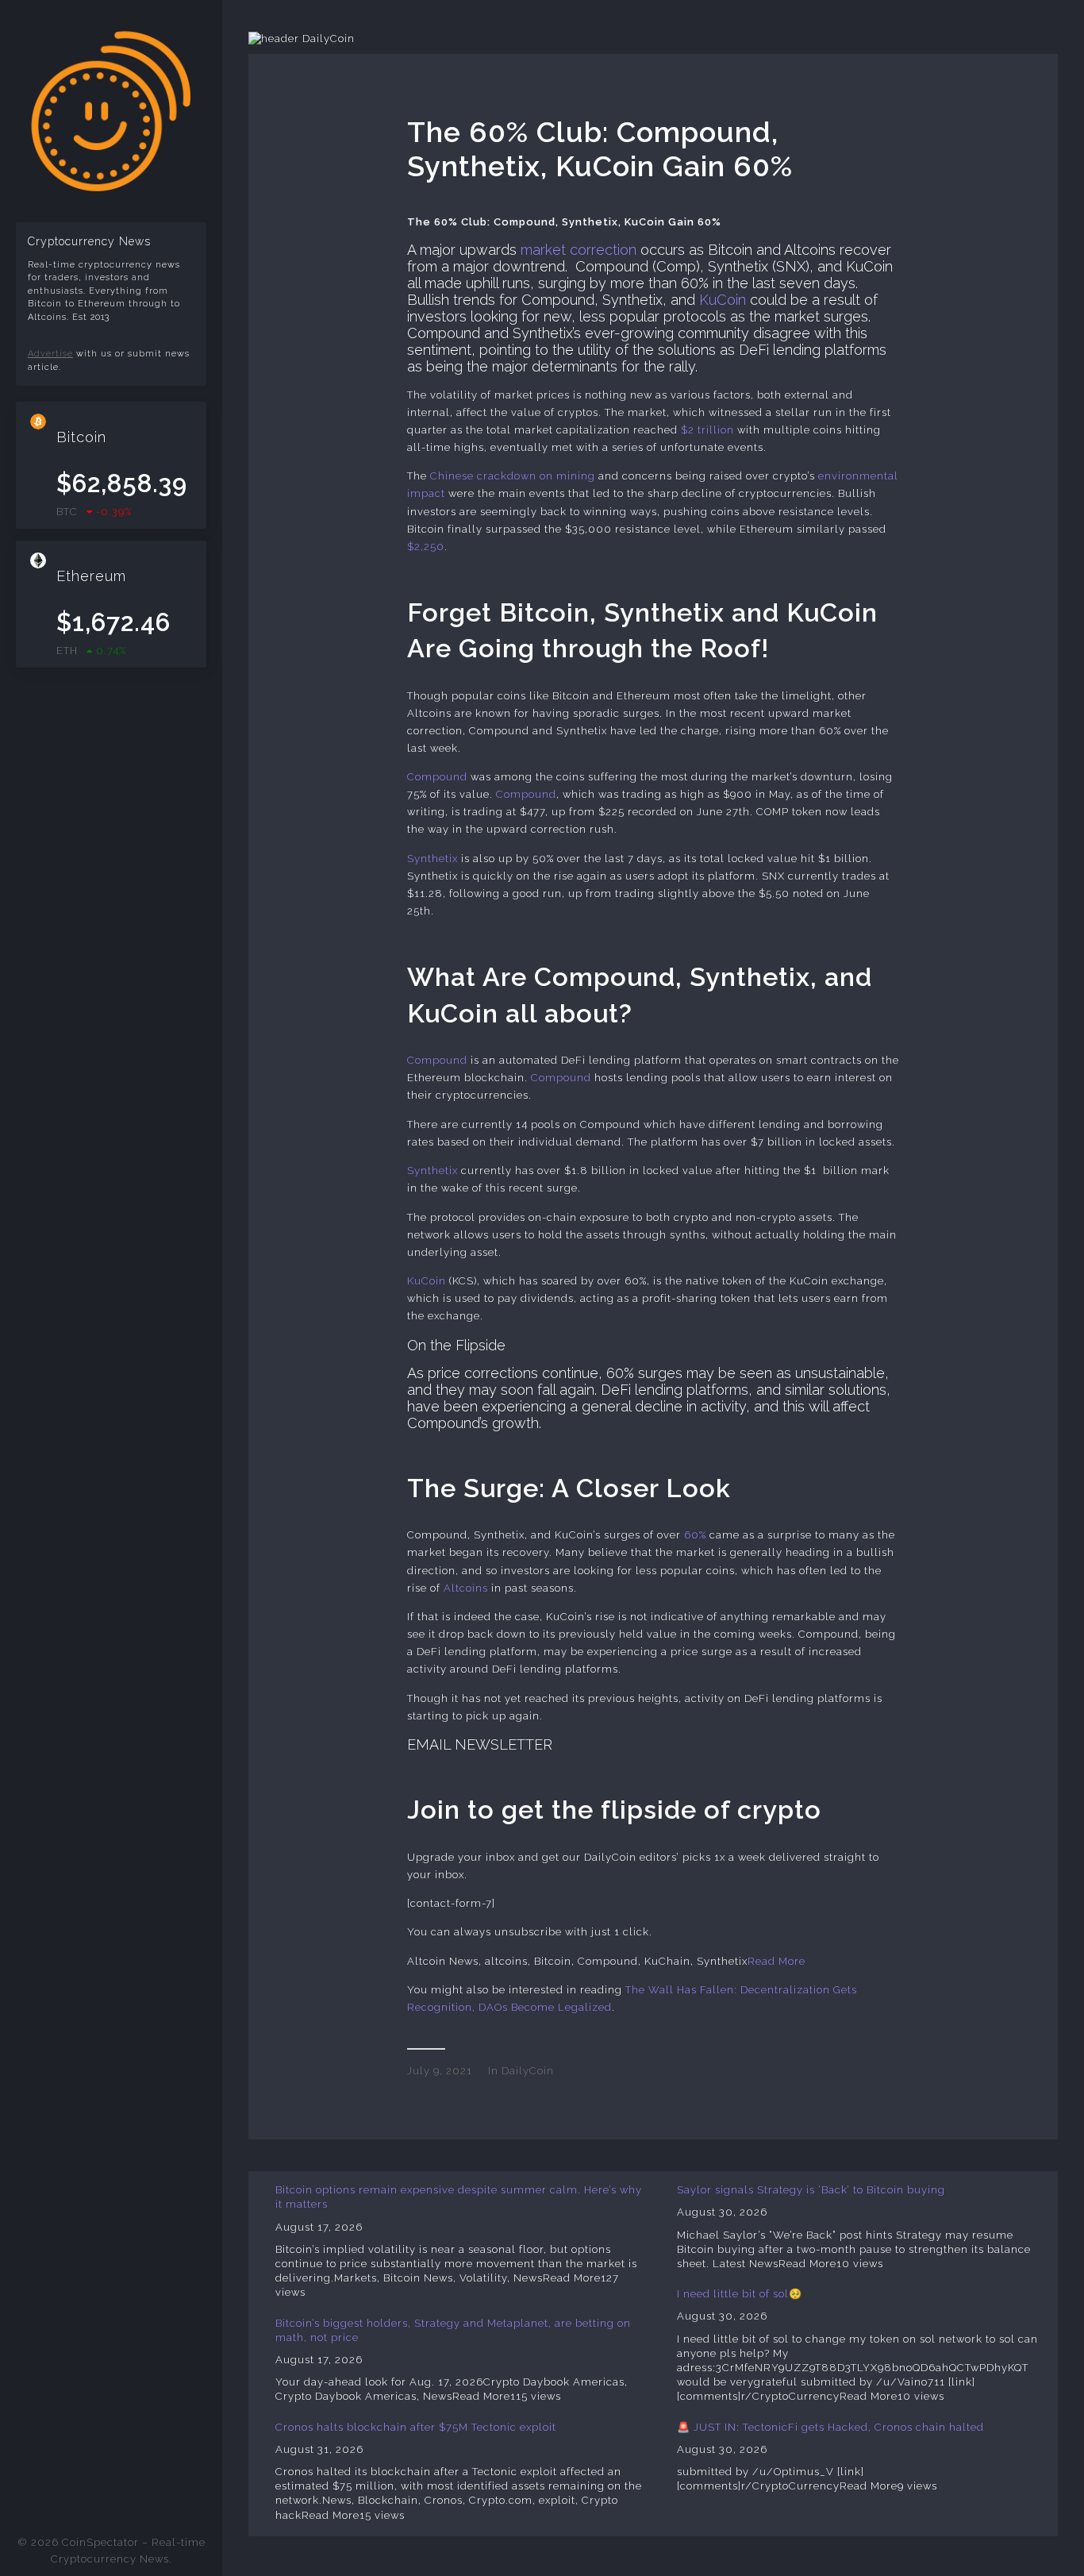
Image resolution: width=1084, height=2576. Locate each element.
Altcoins (466, 1588)
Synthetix (432, 859)
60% (695, 1535)
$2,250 (426, 547)
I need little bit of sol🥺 (740, 2294)
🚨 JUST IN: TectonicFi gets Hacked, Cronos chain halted (830, 2427)
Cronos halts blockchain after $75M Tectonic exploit (416, 2427)
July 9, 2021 (440, 2071)
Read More (776, 1961)
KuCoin (723, 300)
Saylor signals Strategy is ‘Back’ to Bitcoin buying (811, 2190)
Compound (437, 777)
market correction (579, 250)
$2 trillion (707, 430)
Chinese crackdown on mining (513, 476)
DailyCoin (528, 2071)
